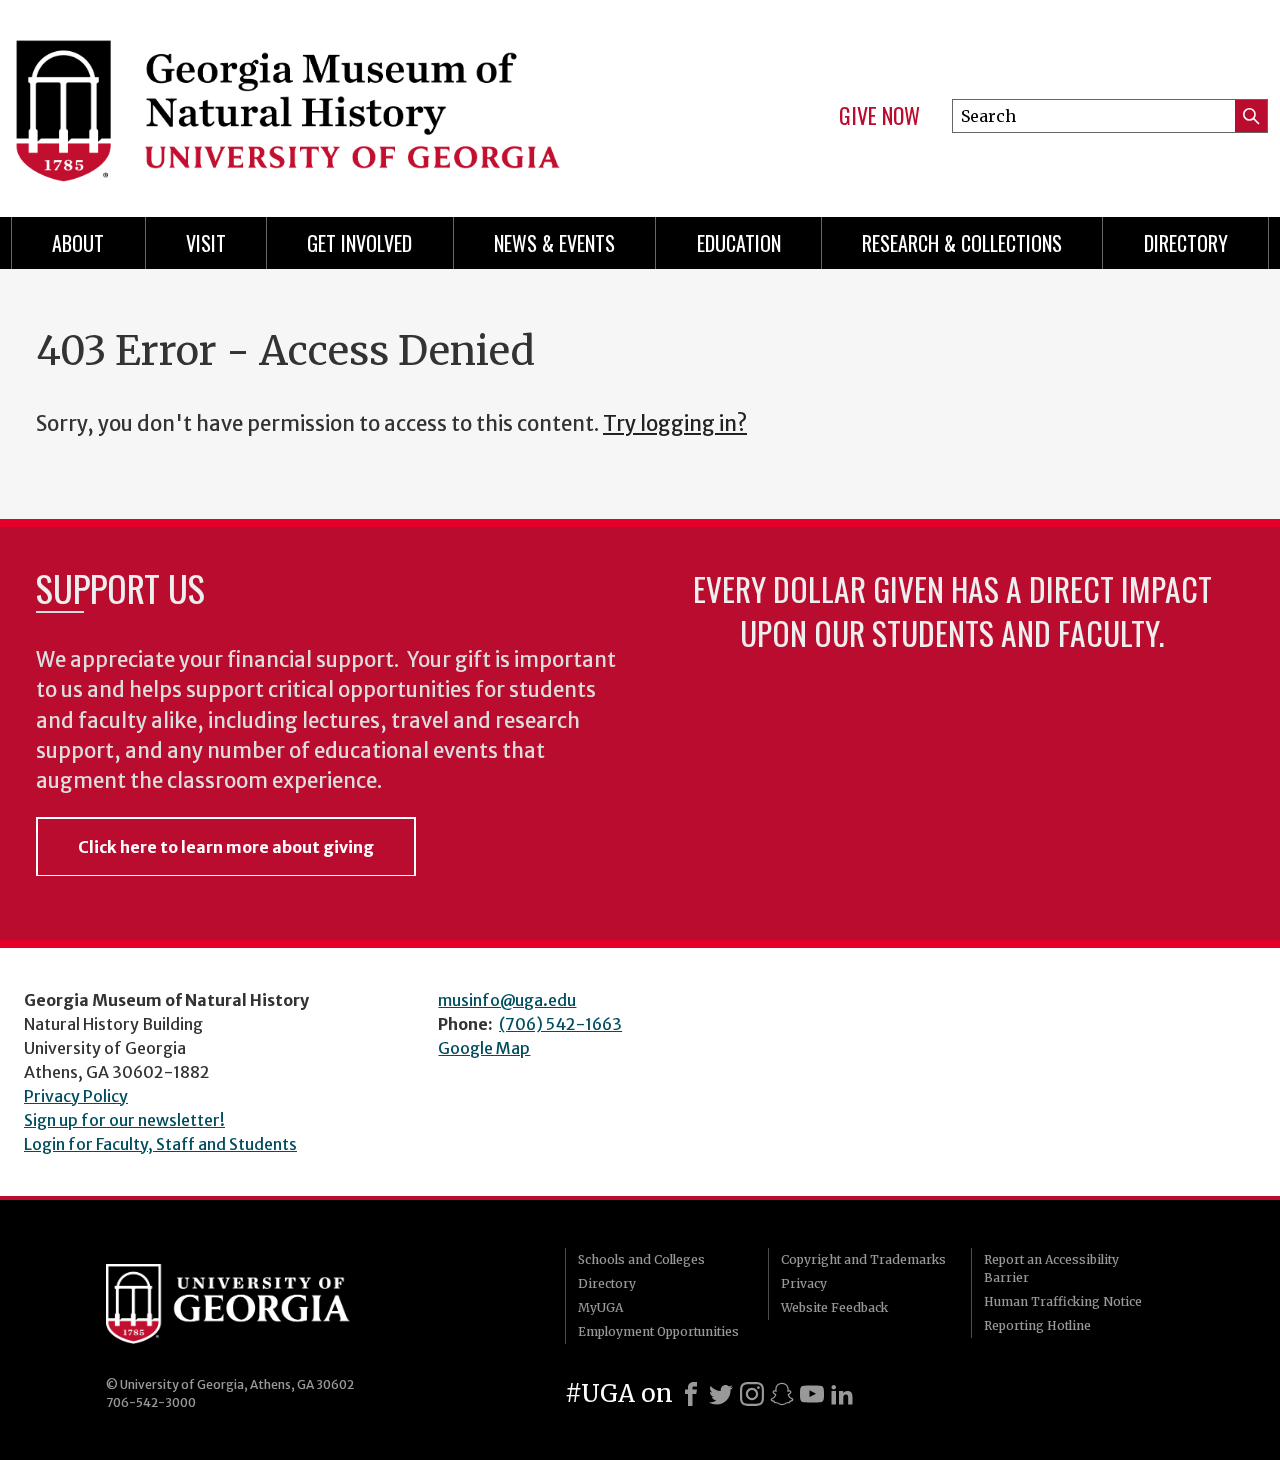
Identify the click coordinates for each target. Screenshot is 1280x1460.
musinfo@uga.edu (507, 1000)
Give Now (879, 116)
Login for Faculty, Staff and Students (160, 1144)
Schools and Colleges (641, 1259)
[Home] (310, 100)
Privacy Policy (76, 1096)
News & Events (554, 243)
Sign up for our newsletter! (124, 1120)
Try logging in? (675, 424)
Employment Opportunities (658, 1331)
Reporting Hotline (1037, 1325)
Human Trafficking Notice (1063, 1301)
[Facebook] (691, 1394)
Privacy (804, 1283)
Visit (206, 243)
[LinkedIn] (842, 1394)
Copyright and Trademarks (863, 1259)
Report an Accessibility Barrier (1051, 1268)
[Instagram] (752, 1394)
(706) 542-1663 (560, 1024)
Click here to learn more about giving (226, 847)
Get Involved (359, 243)
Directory (1186, 243)
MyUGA (600, 1307)
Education (739, 243)
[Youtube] (812, 1394)
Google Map (484, 1048)
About (78, 243)
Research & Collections (962, 243)
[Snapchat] (782, 1394)
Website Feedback (834, 1307)
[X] (721, 1394)
